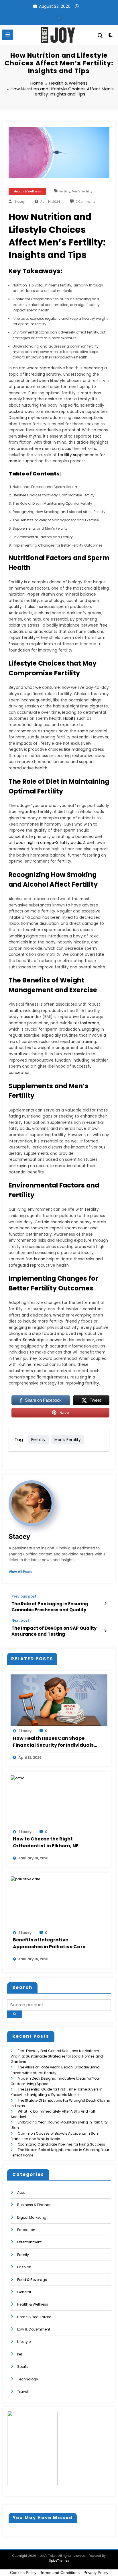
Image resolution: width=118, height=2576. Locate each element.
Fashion (24, 2267)
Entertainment (29, 2242)
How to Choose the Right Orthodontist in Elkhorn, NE (46, 1842)
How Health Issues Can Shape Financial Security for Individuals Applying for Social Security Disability (53, 1742)
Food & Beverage (32, 2280)
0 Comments (85, 202)
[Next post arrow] (105, 1631)
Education (26, 2230)
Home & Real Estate (34, 2317)
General (24, 2292)
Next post (20, 1621)
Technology (28, 2379)
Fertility (65, 191)
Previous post (24, 1596)
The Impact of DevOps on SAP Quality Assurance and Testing (54, 1631)
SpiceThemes (59, 2561)
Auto (21, 2192)
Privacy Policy (96, 2573)
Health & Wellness (27, 191)
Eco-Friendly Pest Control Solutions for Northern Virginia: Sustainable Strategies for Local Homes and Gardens (57, 2056)
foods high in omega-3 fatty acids (48, 843)
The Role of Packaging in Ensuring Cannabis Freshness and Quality (50, 1607)
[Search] (100, 36)
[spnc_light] (111, 36)
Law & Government (34, 2329)
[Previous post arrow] (105, 1604)
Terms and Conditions (60, 2573)
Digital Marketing (32, 2217)
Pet (20, 2354)
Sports (23, 2367)
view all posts (20, 1572)
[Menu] (8, 35)
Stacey (19, 202)
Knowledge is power (42, 1340)
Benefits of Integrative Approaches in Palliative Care (49, 1943)
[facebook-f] (59, 18)
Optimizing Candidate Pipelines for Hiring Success (61, 2144)
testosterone (86, 1023)
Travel (22, 2391)
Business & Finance (34, 2205)
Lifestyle (24, 2342)
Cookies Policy (23, 2573)
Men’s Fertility (82, 191)
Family (23, 2255)
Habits (69, 718)
